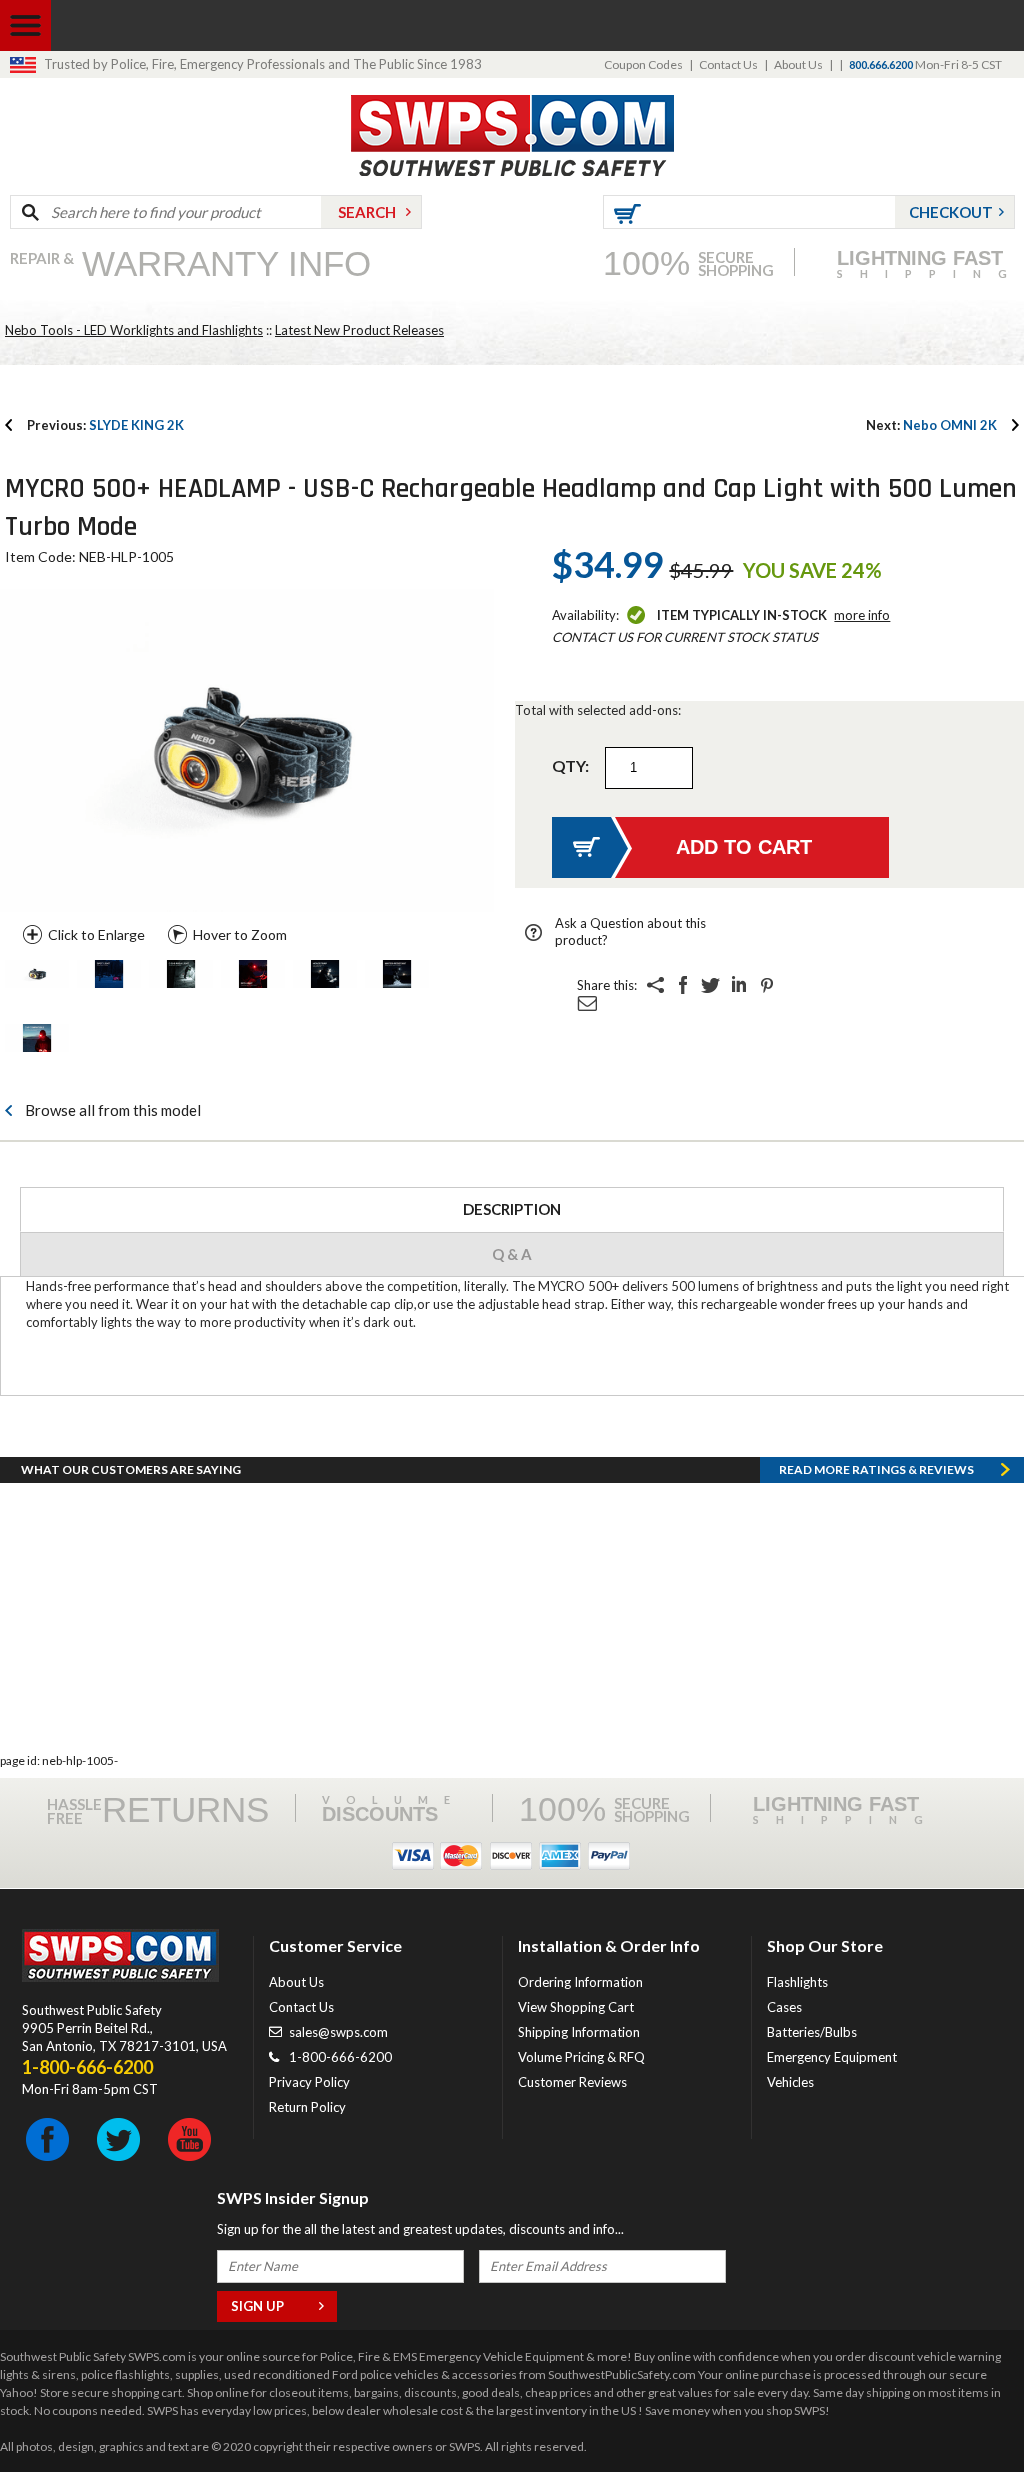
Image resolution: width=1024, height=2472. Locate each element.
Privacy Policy (309, 2082)
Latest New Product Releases (359, 330)
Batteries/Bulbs (812, 2032)
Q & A (512, 1254)
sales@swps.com (338, 2032)
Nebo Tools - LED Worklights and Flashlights (134, 330)
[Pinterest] (767, 985)
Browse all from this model (113, 1110)
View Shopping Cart (576, 2007)
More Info (862, 615)
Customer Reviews (572, 2082)
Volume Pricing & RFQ (581, 2057)
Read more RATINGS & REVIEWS (876, 1469)
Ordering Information (580, 1982)
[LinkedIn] (739, 985)
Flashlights (797, 1982)
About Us (798, 64)
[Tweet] (711, 985)
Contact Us (728, 64)
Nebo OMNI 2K (931, 425)
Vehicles (790, 2082)
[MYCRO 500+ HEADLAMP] (37, 976)
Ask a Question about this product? (630, 931)
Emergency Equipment (832, 2057)
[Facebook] (683, 985)
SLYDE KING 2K (105, 425)
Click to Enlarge (96, 934)
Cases (784, 2007)
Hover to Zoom (240, 934)
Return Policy (307, 2107)
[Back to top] (958, 2407)
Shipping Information (579, 2032)
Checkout (951, 212)
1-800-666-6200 (340, 2057)
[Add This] (655, 985)
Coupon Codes (643, 64)
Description (512, 1209)
